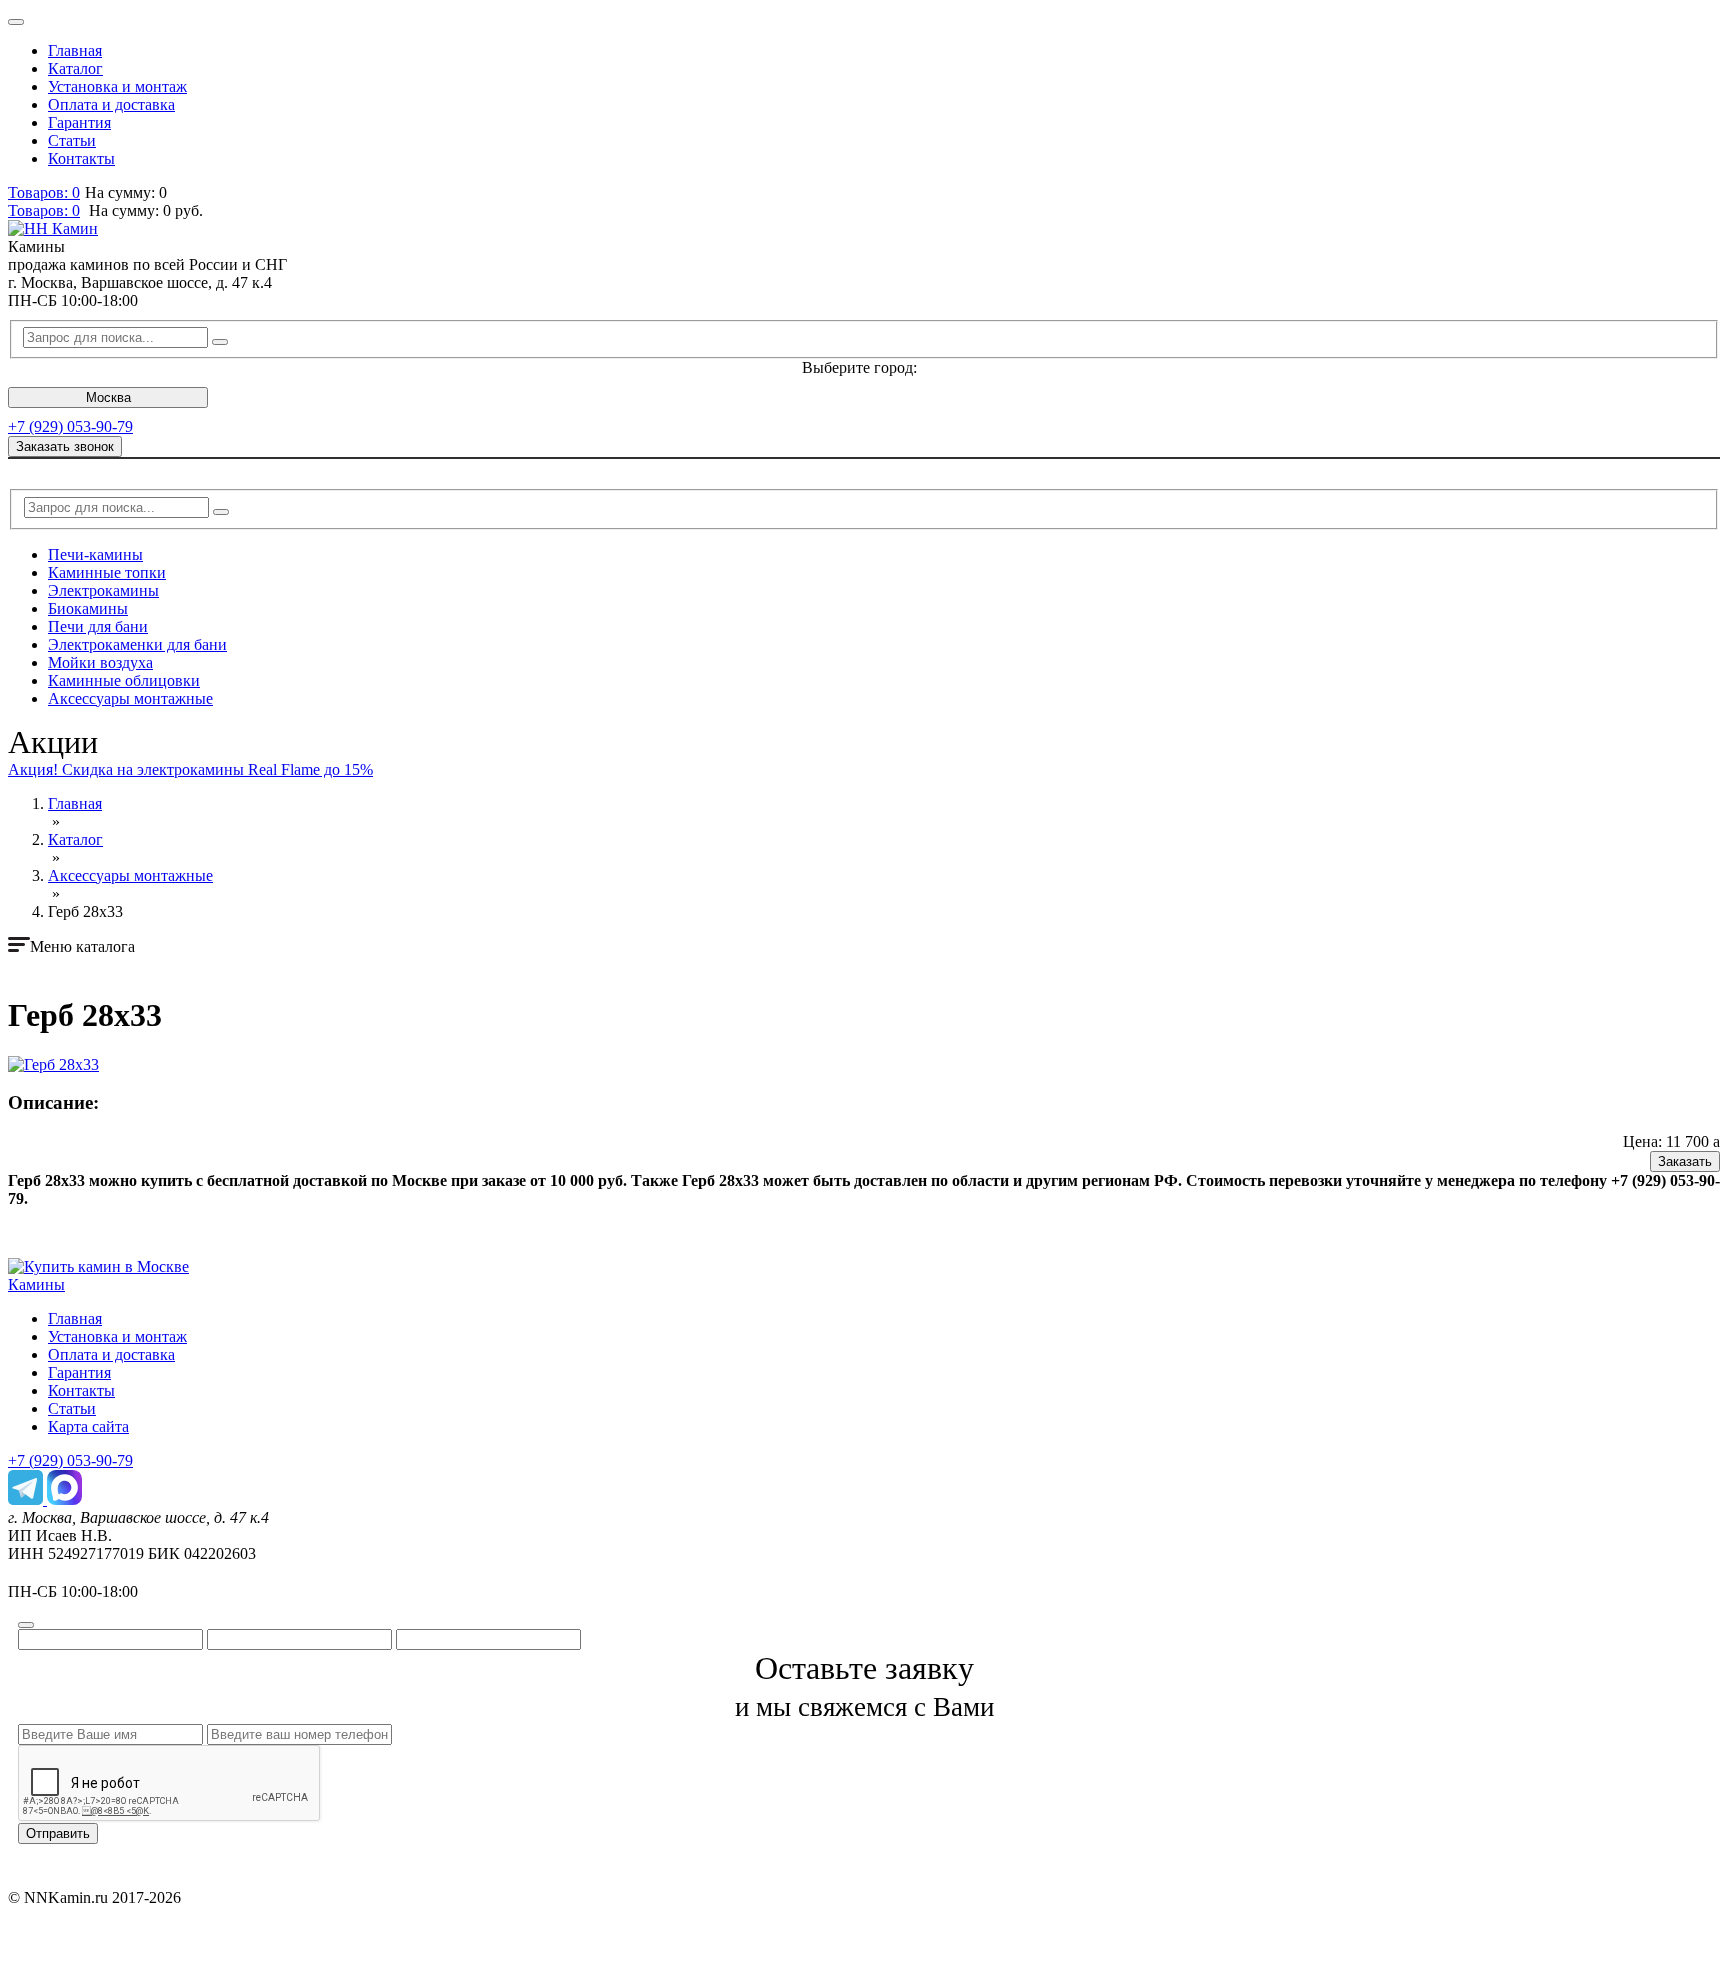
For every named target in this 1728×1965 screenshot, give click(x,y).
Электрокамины (103, 590)
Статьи (72, 140)
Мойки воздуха (100, 662)
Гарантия (79, 122)
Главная (75, 50)
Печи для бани (98, 626)
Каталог (75, 68)
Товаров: (44, 210)
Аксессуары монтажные (130, 698)
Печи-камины (95, 554)
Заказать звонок (65, 446)
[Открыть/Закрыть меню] (16, 22)
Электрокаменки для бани (137, 644)
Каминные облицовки (124, 680)
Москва (108, 397)
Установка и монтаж (117, 86)
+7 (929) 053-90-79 (70, 426)
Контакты (81, 158)
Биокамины (88, 608)
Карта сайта (88, 1426)
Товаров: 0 (44, 192)
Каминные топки (107, 572)
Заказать (1685, 1161)
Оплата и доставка (111, 104)
